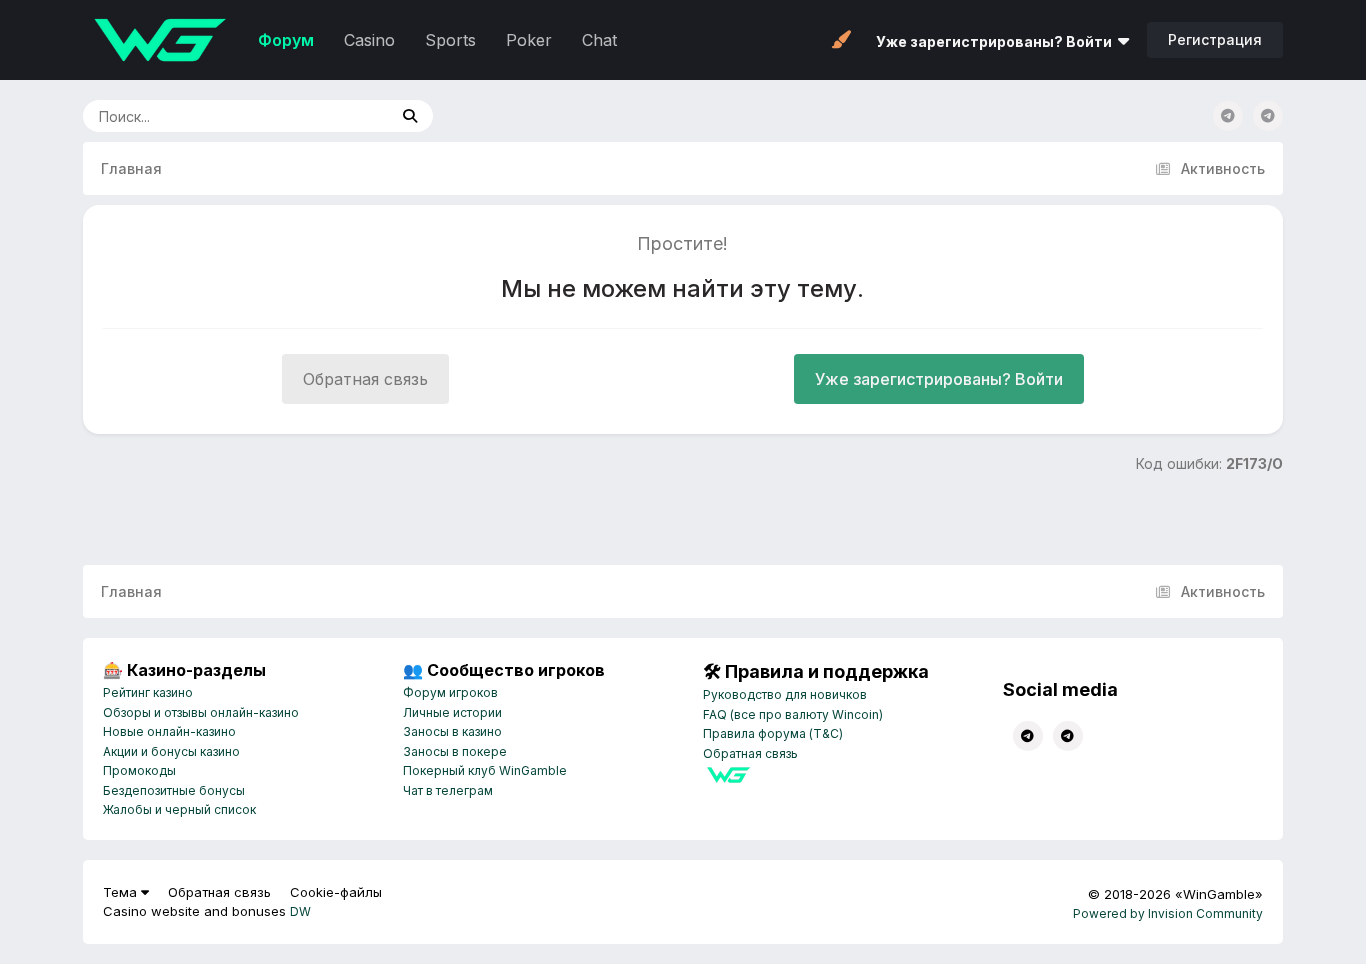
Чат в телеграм (448, 790)
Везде (341, 115)
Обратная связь (365, 379)
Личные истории (452, 712)
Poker (529, 40)
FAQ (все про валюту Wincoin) (793, 714)
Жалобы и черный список (179, 809)
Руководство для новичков (785, 694)
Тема (122, 892)
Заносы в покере (455, 751)
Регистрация (1215, 39)
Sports (450, 40)
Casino (369, 40)
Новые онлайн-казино (169, 731)
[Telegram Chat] (1228, 116)
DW (300, 911)
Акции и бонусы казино (171, 751)
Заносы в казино (452, 731)
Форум (286, 40)
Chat (599, 40)
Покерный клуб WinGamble (485, 770)
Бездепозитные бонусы (174, 790)
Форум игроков (450, 692)
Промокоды (139, 770)
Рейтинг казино (148, 692)
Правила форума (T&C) (773, 733)
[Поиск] (410, 116)
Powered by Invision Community (1168, 913)
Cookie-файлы (336, 892)
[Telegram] (1268, 116)
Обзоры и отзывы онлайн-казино (201, 712)
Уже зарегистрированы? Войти (997, 41)
